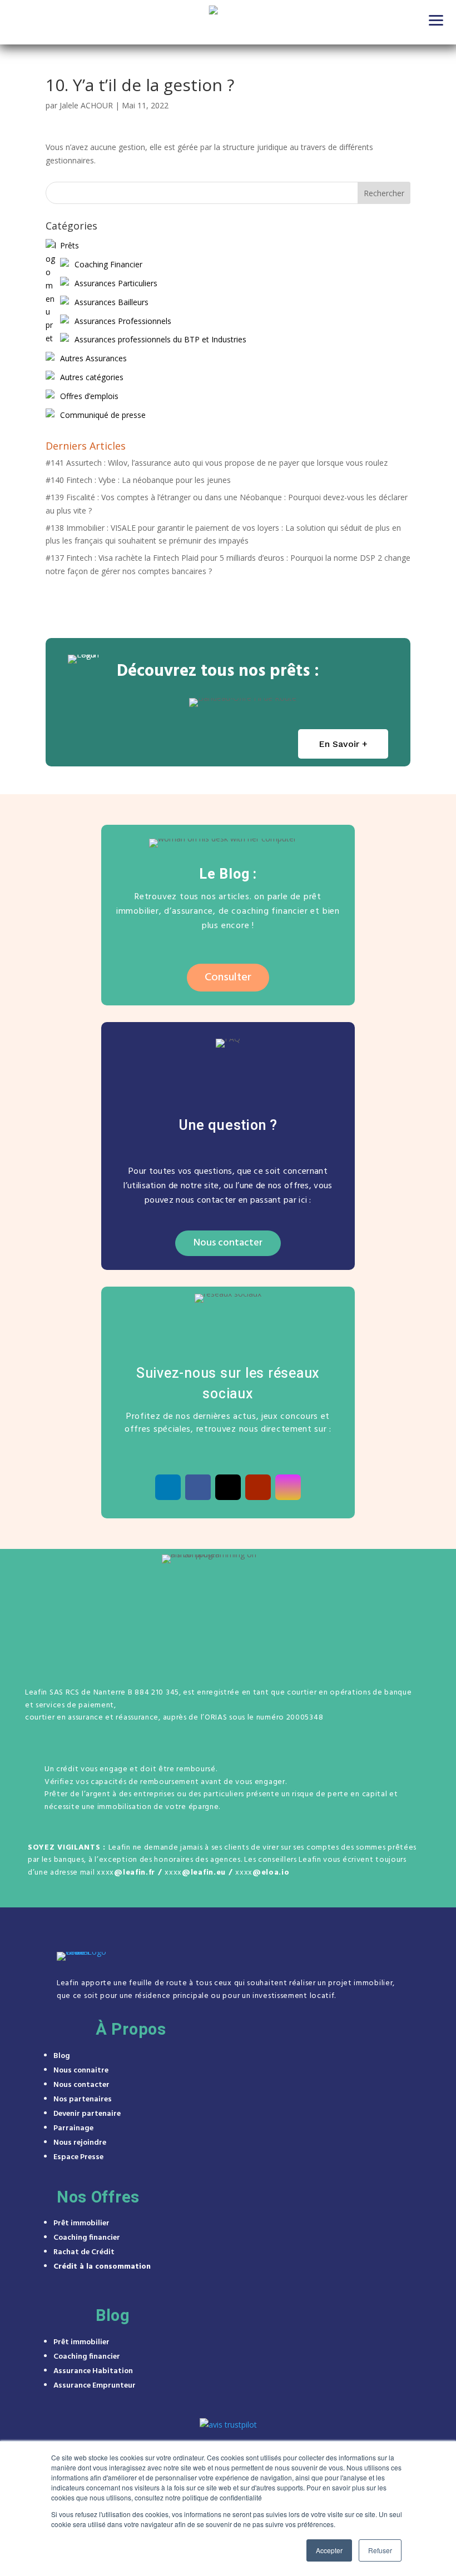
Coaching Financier (108, 264)
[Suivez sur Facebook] (198, 1487)
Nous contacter (228, 1243)
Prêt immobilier (81, 2223)
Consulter (228, 978)
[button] (437, 19)
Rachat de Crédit (84, 2252)
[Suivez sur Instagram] (288, 1487)
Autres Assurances (93, 358)
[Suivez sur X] (228, 1487)
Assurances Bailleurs (111, 302)
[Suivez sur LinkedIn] (168, 1487)
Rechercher (384, 193)
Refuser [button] (380, 2550)
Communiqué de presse (103, 415)
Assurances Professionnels (123, 321)
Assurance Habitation (93, 2371)
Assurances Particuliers (116, 283)
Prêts (70, 245)
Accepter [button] (329, 2550)
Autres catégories (92, 377)
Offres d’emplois (89, 396)
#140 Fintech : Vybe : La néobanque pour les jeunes (138, 480)
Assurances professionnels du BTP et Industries (160, 339)
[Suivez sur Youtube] (258, 1487)
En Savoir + (343, 744)
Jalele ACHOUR (86, 105)
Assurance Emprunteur (95, 2386)
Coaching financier (87, 2238)
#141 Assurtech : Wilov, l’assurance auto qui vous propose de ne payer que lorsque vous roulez (217, 463)
